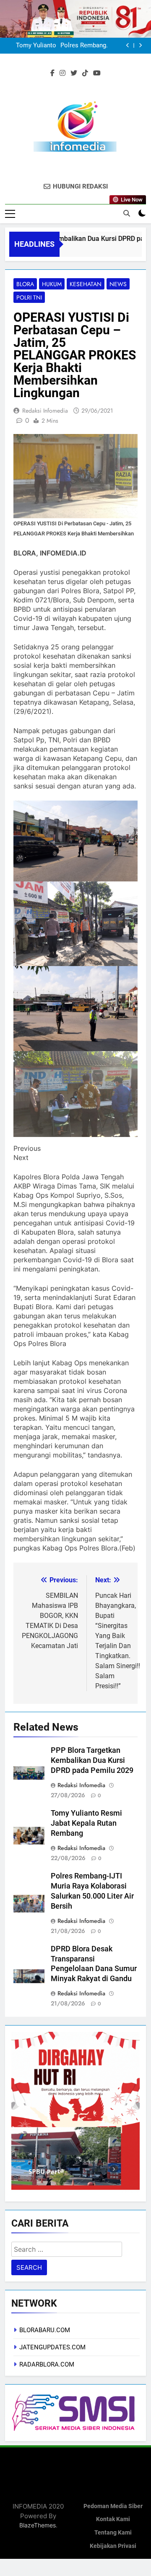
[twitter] (74, 73)
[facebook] (52, 73)
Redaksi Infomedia (45, 411)
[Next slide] (140, 45)
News (118, 284)
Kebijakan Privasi (113, 2546)
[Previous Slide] (128, 45)
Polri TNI (29, 297)
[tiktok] (85, 73)
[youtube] (97, 73)
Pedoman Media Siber (113, 2506)
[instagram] (62, 73)
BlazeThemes (38, 2525)
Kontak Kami (113, 2519)
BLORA (25, 284)
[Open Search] (127, 213)
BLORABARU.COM (45, 2330)
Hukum (52, 284)
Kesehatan (86, 284)
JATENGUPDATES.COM (52, 2347)
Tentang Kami (113, 2533)
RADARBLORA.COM (47, 2364)
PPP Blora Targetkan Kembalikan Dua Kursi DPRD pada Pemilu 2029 (92, 1760)
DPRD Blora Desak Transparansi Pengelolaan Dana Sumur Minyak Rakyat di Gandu (65, 46)
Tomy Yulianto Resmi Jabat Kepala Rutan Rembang (86, 1823)
